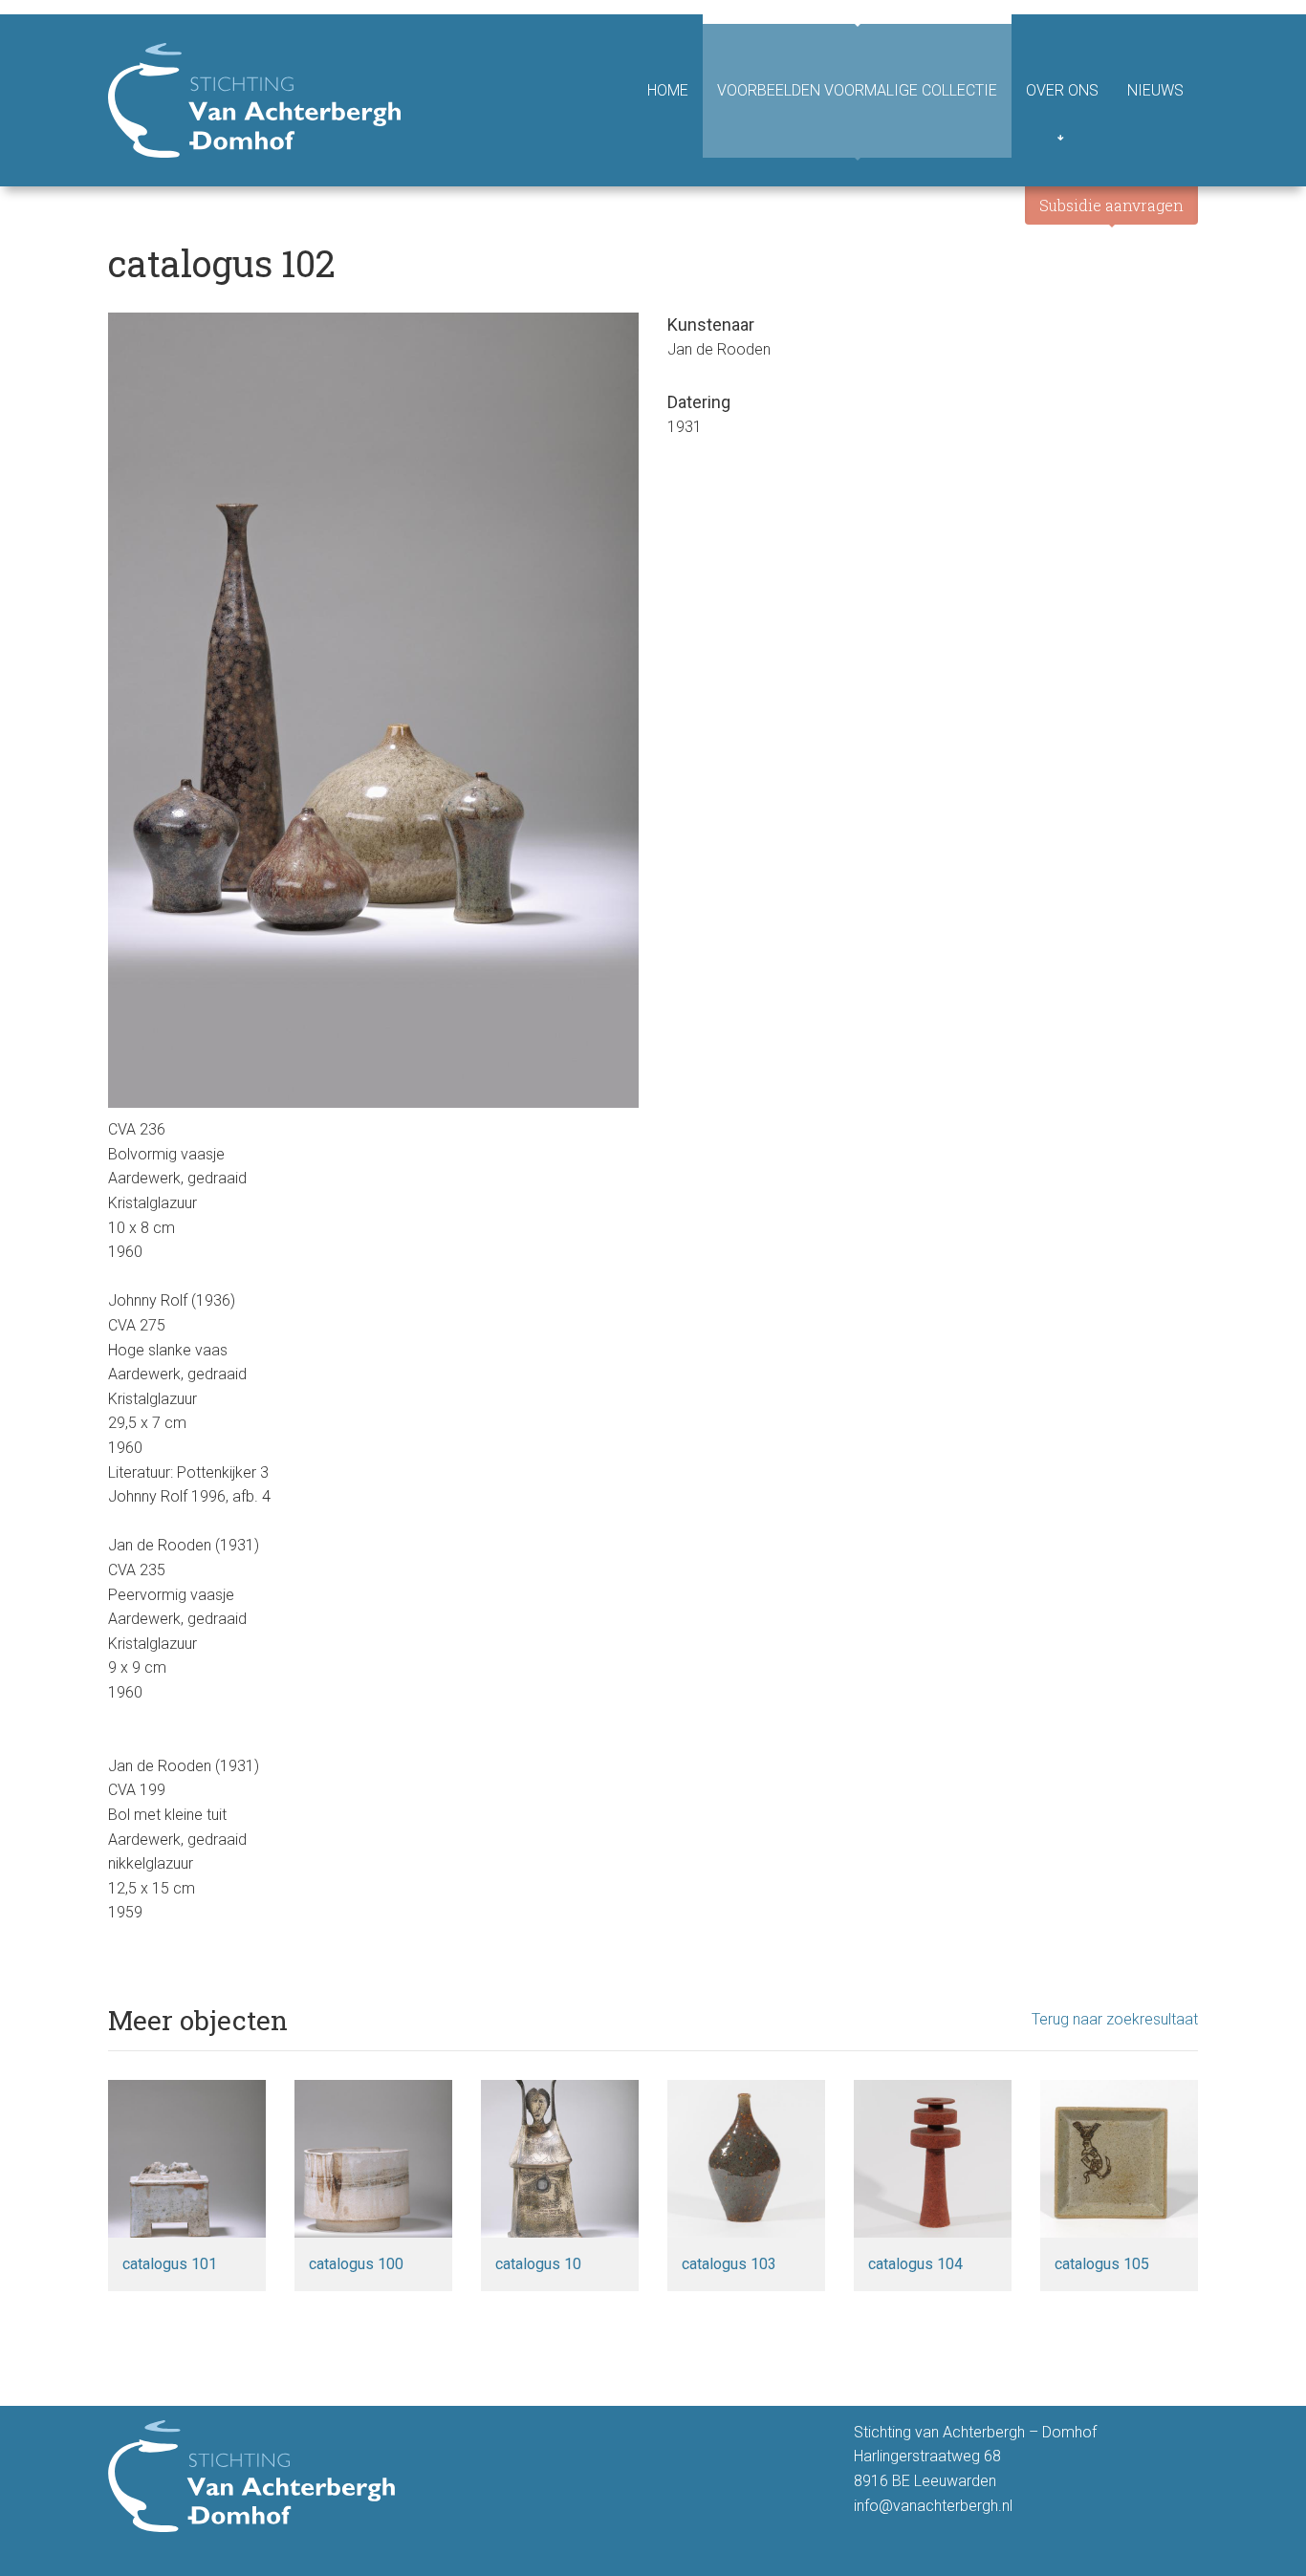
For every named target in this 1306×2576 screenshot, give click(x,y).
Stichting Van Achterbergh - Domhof (254, 100)
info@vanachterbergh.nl (933, 2506)
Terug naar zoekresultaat (1115, 2019)
